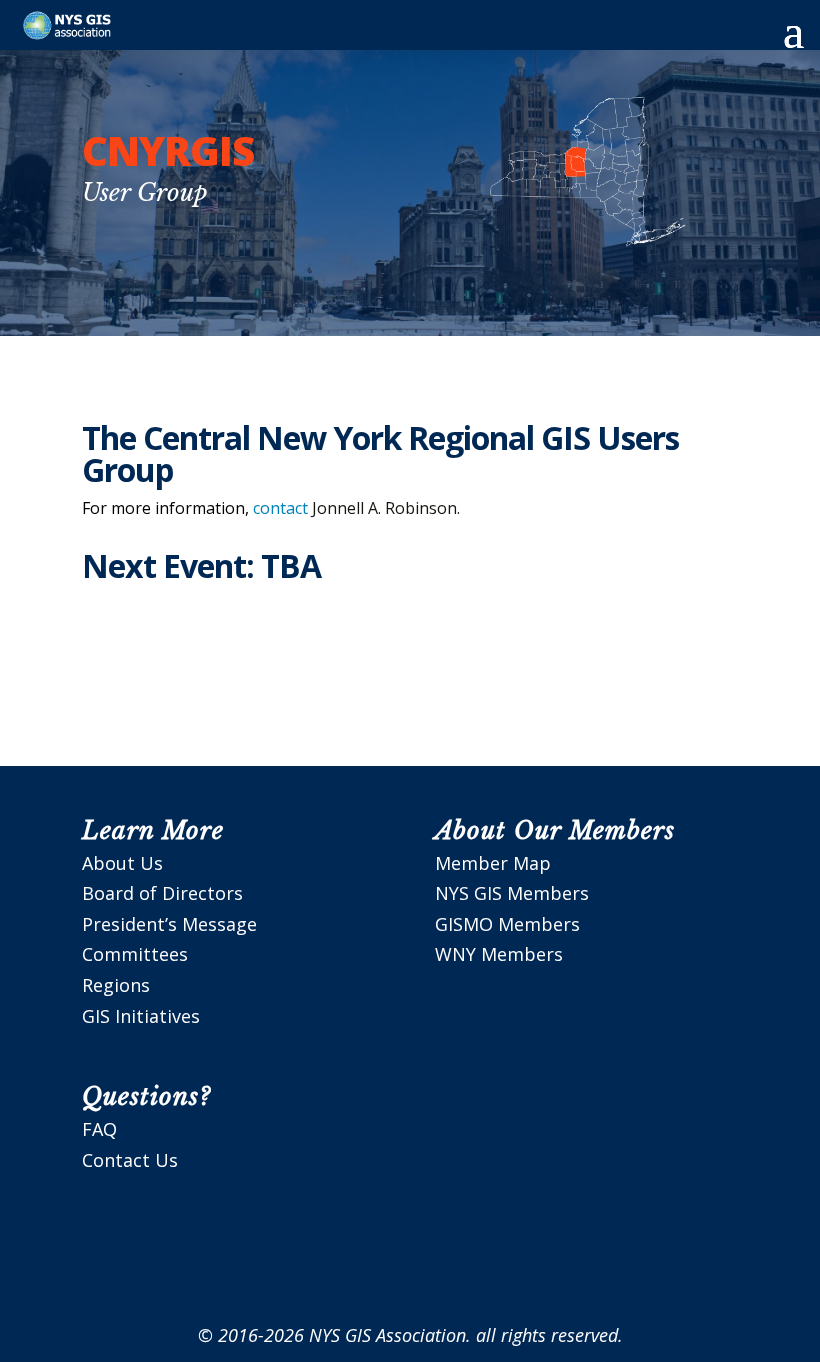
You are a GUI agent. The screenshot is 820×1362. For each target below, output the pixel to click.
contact (280, 508)
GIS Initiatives (141, 1016)
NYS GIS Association (387, 1335)
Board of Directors (162, 893)
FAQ (99, 1129)
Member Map (493, 863)
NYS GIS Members (512, 893)
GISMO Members (507, 924)
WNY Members (499, 954)
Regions (116, 985)
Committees (135, 954)
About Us (122, 863)
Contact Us (130, 1160)
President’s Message (169, 924)
